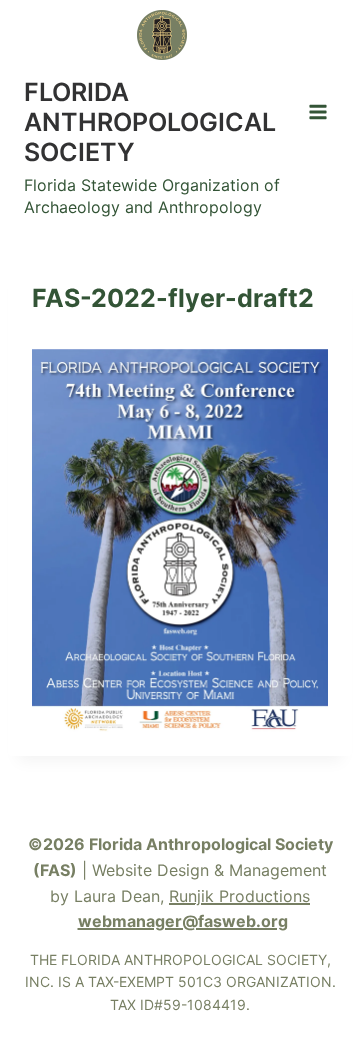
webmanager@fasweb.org (183, 921)
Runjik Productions (239, 896)
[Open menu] (317, 111)
